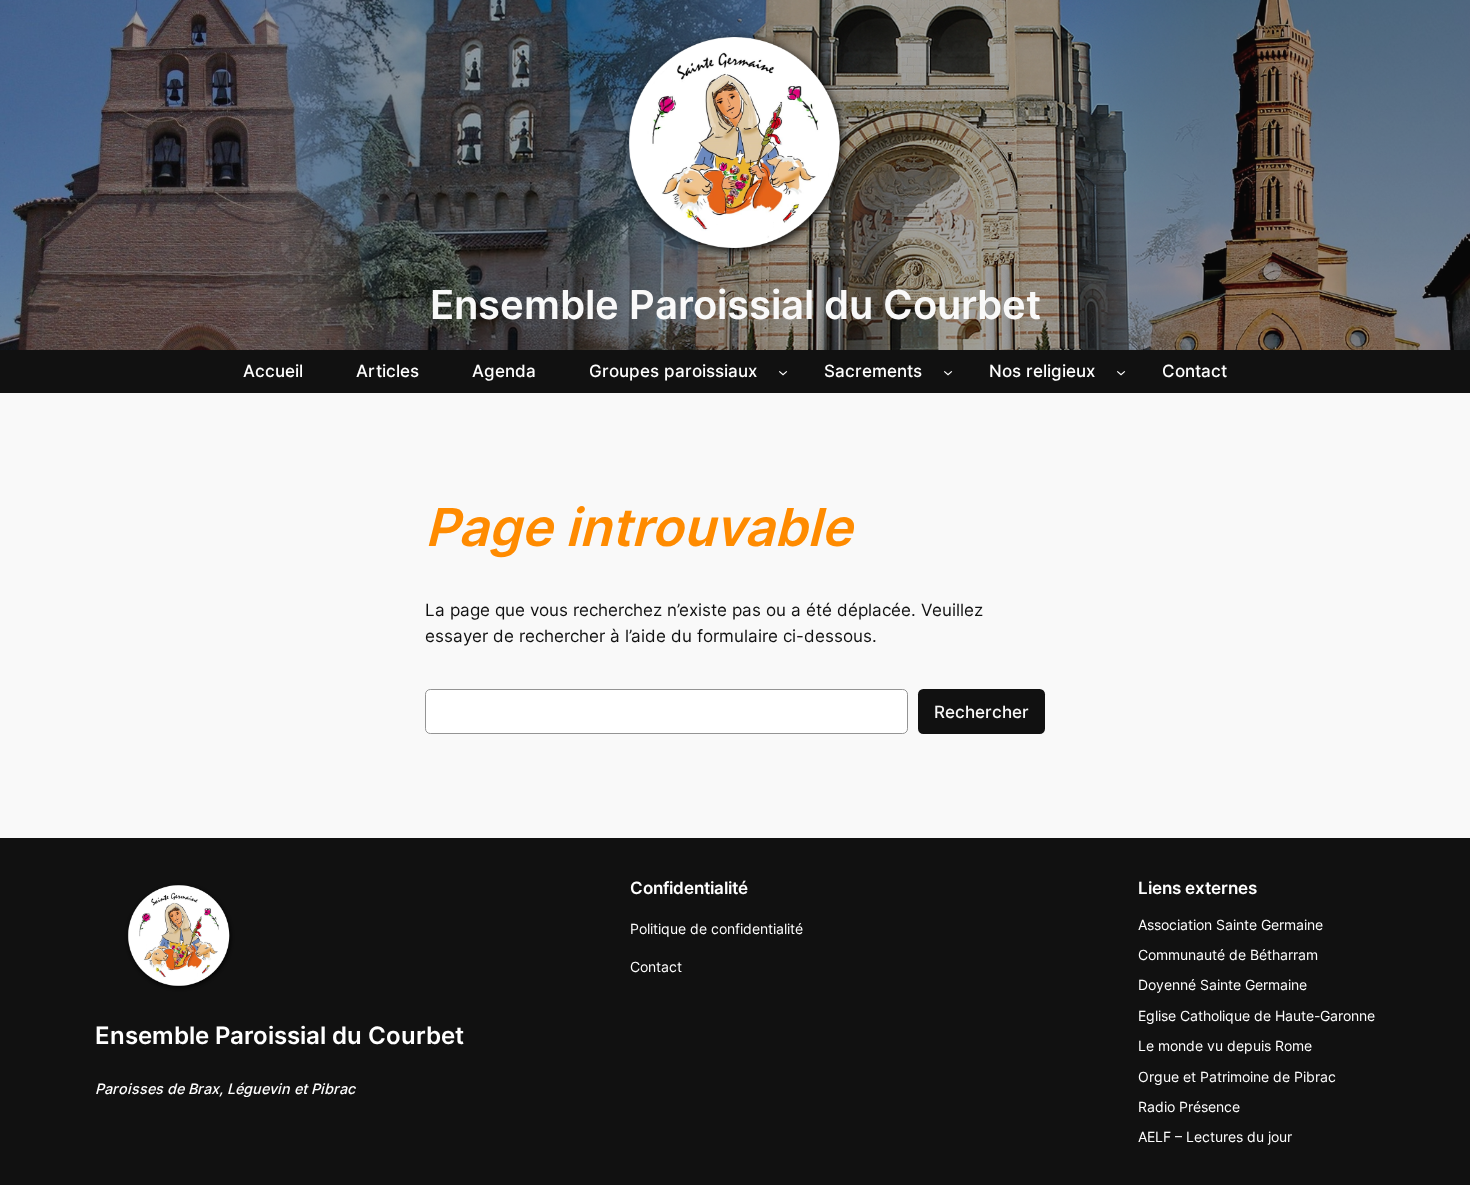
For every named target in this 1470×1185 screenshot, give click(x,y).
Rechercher (981, 712)
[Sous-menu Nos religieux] (1121, 371)
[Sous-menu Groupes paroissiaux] (783, 371)
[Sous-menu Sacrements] (948, 371)
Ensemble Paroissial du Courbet (735, 304)
